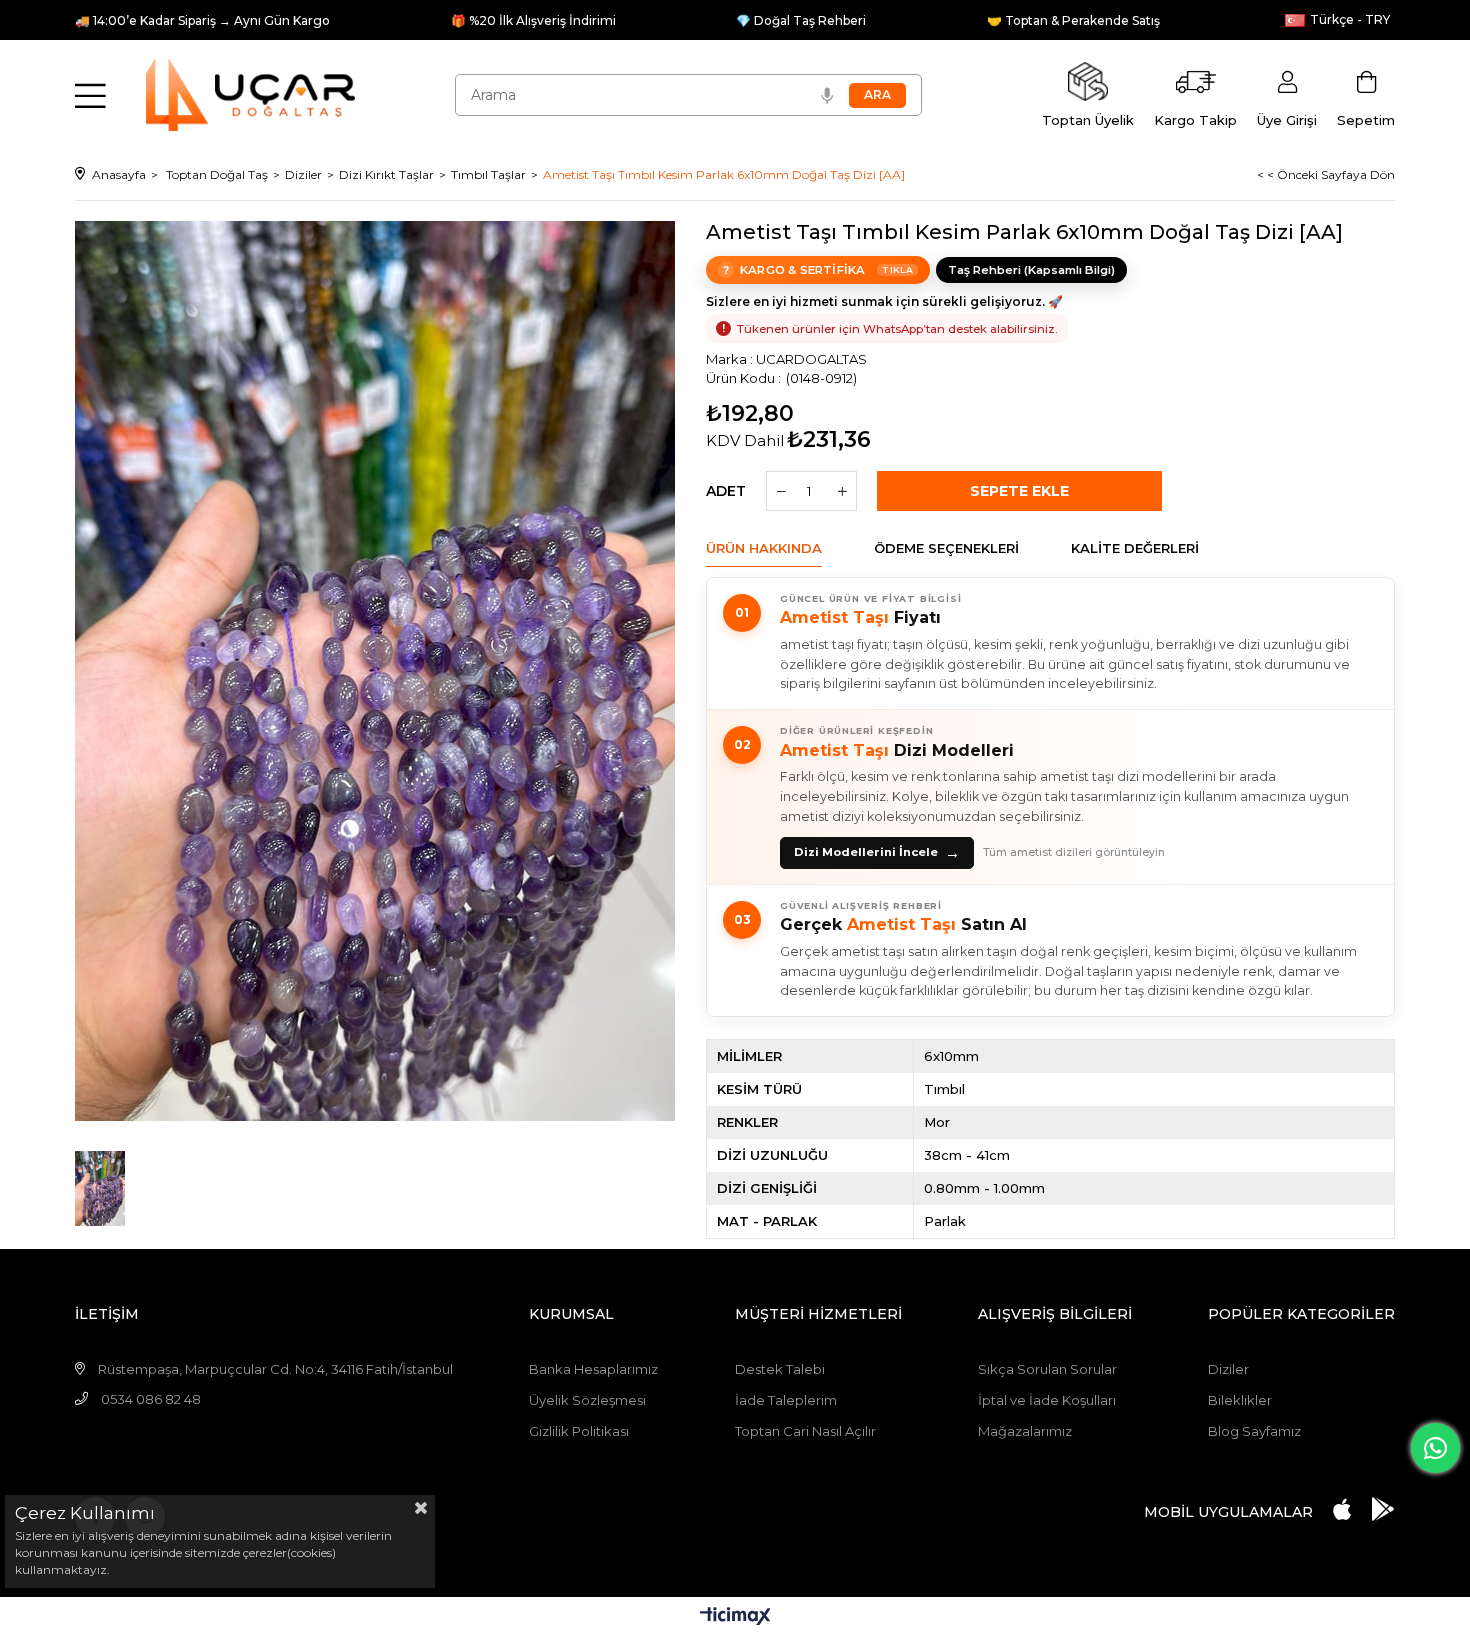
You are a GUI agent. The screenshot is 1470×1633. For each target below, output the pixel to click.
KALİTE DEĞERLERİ (1135, 548)
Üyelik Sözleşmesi (587, 1400)
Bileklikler (1240, 1400)
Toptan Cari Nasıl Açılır (805, 1431)
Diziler (1228, 1369)
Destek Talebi (780, 1369)
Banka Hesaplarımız (593, 1369)
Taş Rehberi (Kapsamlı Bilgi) (1031, 270)
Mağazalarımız (1025, 1431)
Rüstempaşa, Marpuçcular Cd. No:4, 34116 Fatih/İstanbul (275, 1369)
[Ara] (877, 95)
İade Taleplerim (786, 1400)
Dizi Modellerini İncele (877, 852)
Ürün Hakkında (764, 548)
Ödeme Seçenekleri (946, 548)
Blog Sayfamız (1254, 1431)
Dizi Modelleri (897, 750)
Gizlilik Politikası (579, 1431)
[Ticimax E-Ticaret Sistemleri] (735, 1617)
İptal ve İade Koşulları (1047, 1400)
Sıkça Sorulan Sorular (1047, 1369)
